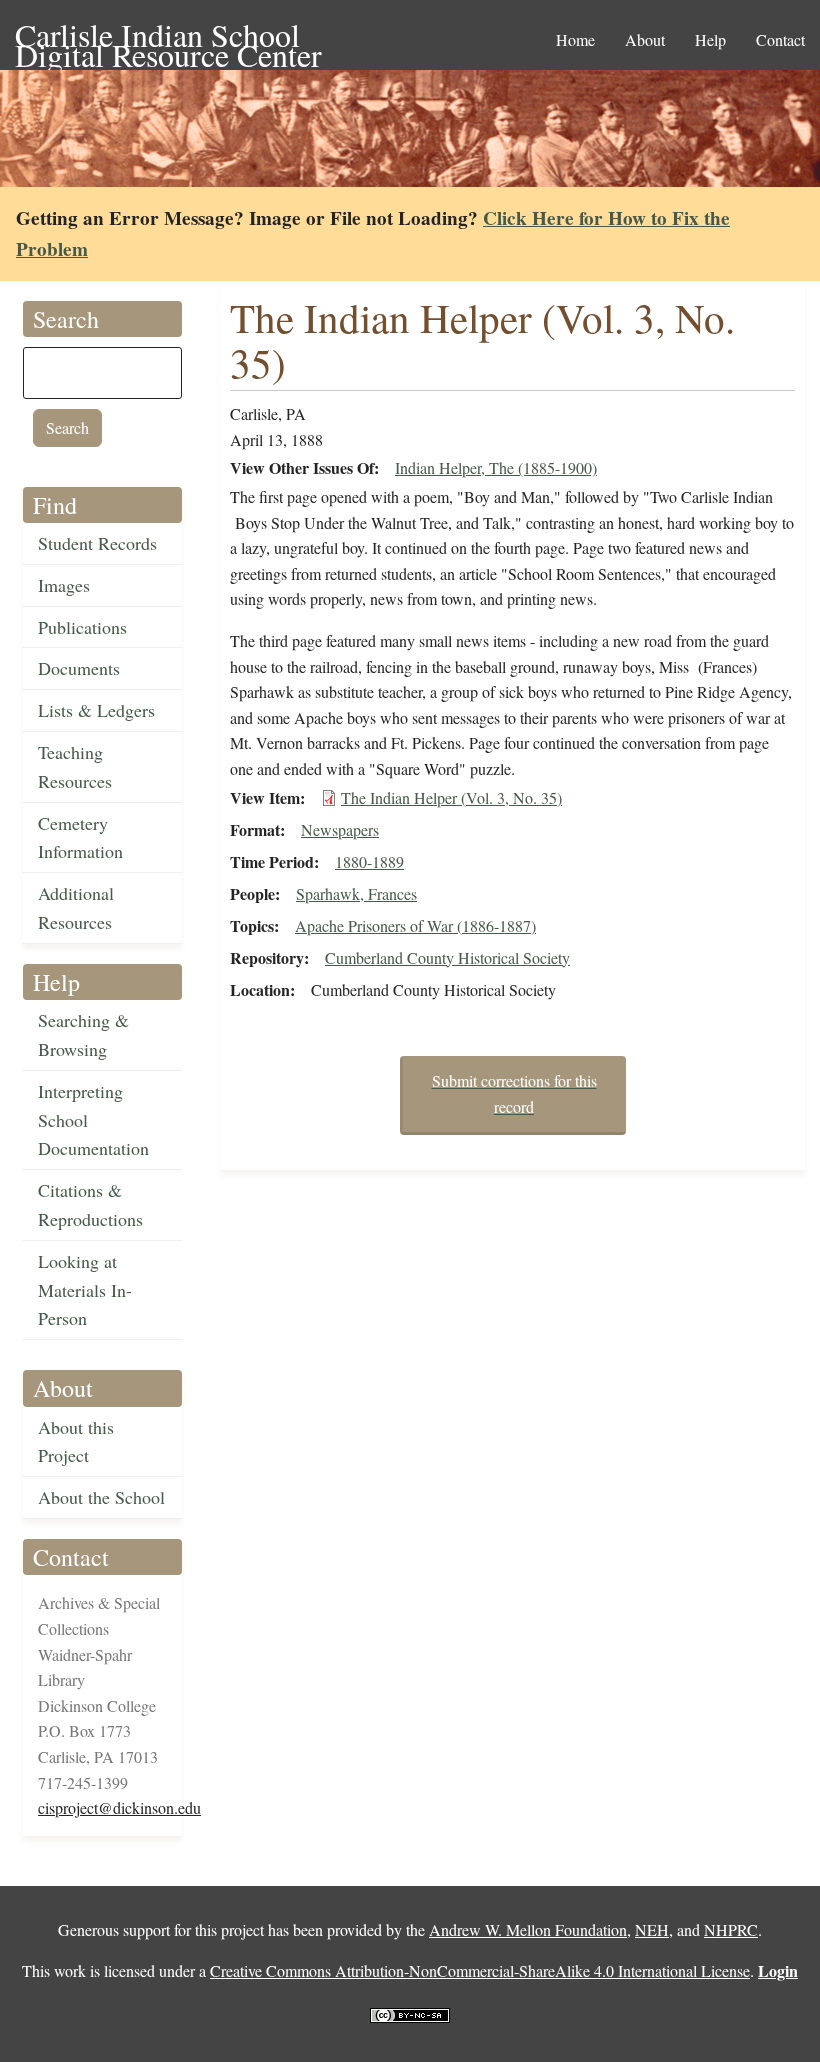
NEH (652, 1929)
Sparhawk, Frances (356, 893)
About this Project (76, 1441)
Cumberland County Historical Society (447, 957)
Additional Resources (76, 907)
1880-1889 (369, 861)
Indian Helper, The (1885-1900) (496, 467)
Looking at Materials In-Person (85, 1290)
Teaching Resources (75, 766)
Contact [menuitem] (780, 39)
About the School (101, 1497)
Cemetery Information (80, 837)
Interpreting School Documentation (93, 1120)
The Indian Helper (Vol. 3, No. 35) (451, 797)
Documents (79, 668)
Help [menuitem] (710, 39)
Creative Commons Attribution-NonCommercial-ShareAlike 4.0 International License (480, 1970)
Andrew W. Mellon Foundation (528, 1929)
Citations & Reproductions (90, 1204)
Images (64, 585)
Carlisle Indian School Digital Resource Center (168, 36)
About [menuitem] (645, 39)
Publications (82, 627)
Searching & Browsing (83, 1034)
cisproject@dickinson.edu (119, 1807)
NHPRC (731, 1929)
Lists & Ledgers (96, 710)
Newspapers (340, 829)
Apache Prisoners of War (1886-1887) (415, 925)
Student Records (97, 543)
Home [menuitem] (575, 39)
